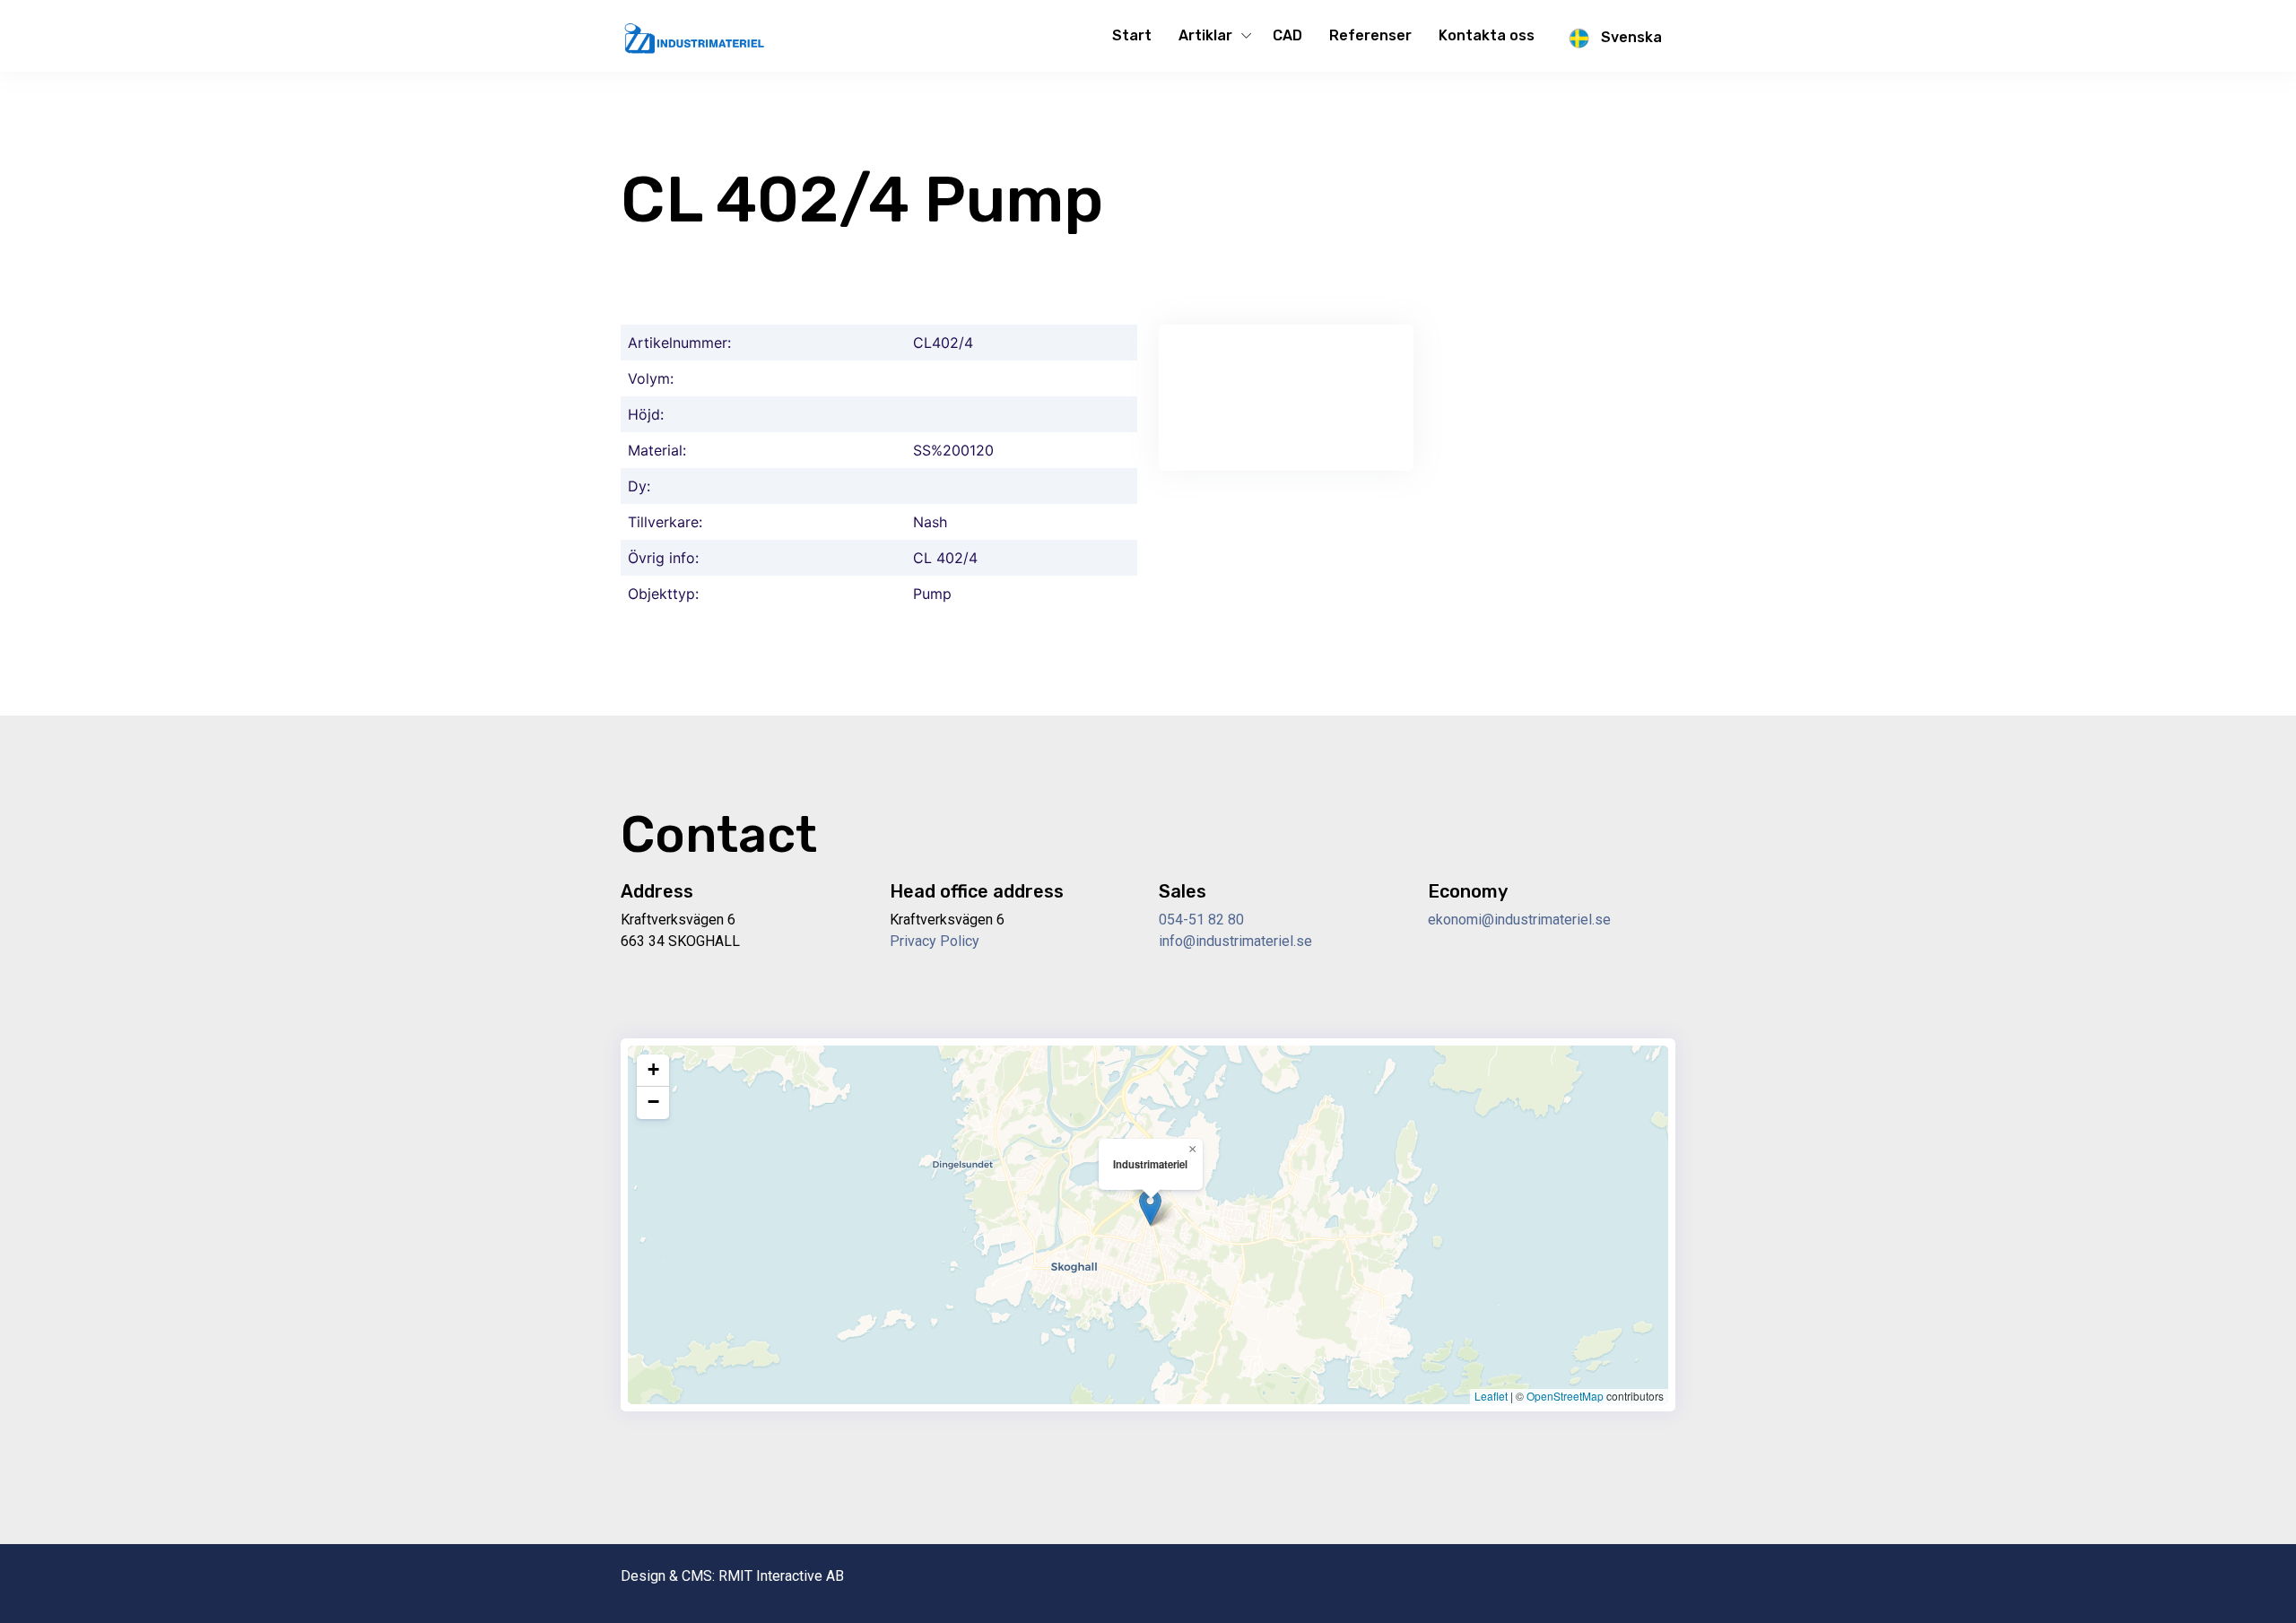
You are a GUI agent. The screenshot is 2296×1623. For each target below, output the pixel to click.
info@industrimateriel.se (1235, 941)
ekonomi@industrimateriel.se (1519, 920)
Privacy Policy (935, 941)
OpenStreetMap (1565, 1396)
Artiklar (1205, 35)
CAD (1287, 35)
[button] (1150, 1207)
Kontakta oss (1487, 35)
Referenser (1370, 35)
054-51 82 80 (1201, 920)
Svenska (1630, 37)
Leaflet (1491, 1396)
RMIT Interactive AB (781, 1576)
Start (1132, 35)
